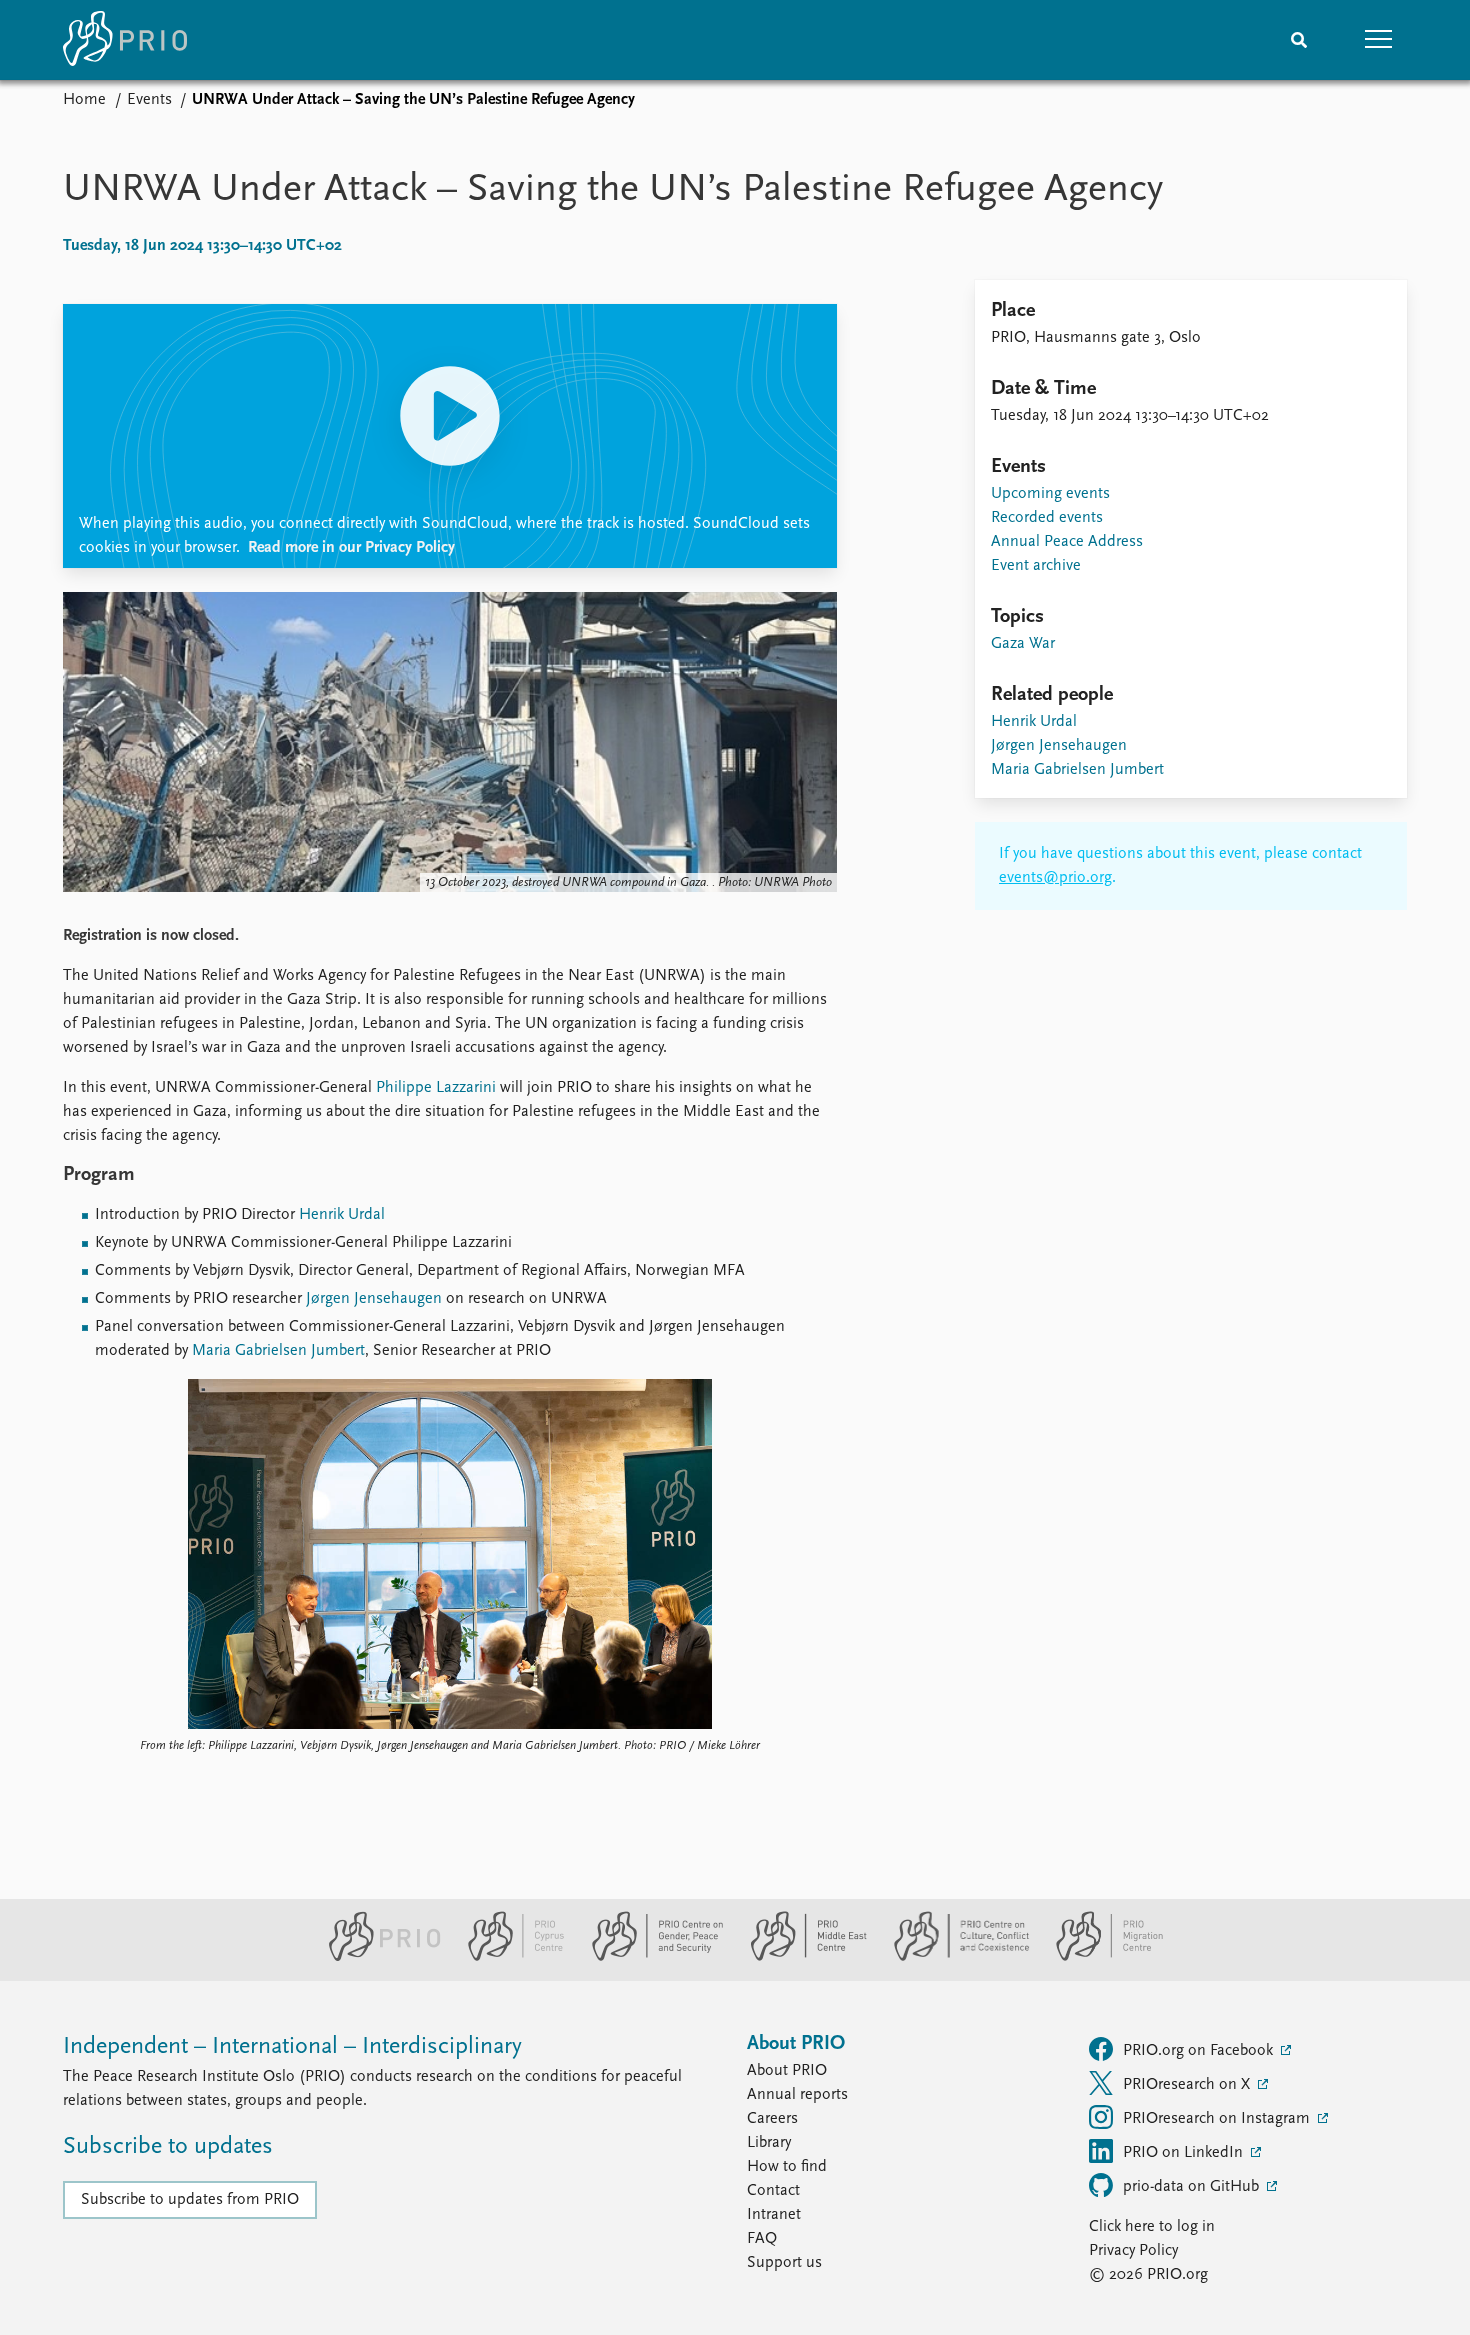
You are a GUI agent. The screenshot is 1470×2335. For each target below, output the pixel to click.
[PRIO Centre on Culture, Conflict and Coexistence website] (953, 1957)
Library (769, 2143)
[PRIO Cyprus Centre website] (508, 1957)
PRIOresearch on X (1188, 2085)
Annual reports (797, 2095)
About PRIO (787, 2071)
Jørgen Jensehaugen (374, 1299)
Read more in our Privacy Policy (351, 548)
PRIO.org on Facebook (1200, 2051)
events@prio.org (1055, 878)
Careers (772, 2119)
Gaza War (1023, 644)
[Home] (125, 40)
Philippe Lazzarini (434, 1088)
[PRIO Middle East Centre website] (800, 1957)
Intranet (774, 2215)
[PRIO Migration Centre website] (1099, 1957)
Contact (773, 2191)
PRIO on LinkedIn (1185, 2153)
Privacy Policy (1133, 2251)
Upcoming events (1050, 494)
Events (149, 100)
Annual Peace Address (1067, 542)
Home (84, 100)
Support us (784, 2263)
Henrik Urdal (340, 1215)
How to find (787, 2167)
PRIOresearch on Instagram (1218, 2119)
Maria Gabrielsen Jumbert (276, 1351)
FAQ (762, 2239)
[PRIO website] (376, 1957)
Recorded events (1047, 518)
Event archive (1036, 566)
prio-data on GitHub (1193, 2187)
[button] (1379, 40)
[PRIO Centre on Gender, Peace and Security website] (649, 1957)
